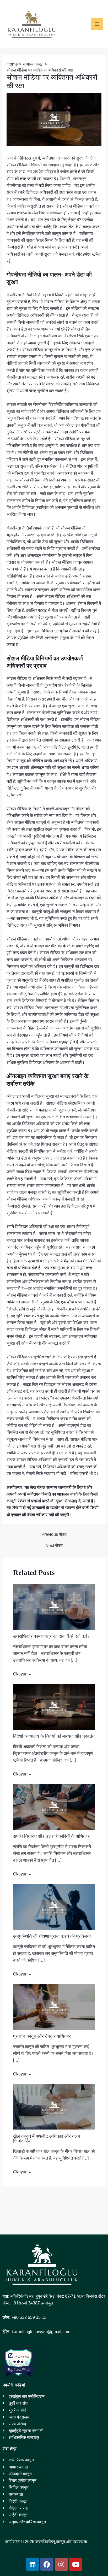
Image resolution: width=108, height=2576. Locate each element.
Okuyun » (22, 1674)
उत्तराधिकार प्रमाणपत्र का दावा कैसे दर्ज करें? (51, 1636)
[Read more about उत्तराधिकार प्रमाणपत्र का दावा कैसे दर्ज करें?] (54, 1606)
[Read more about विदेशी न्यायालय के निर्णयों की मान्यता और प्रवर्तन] (54, 1706)
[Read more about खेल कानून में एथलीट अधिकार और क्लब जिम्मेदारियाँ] (54, 2106)
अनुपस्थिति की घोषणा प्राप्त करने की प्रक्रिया (52, 1936)
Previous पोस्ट (54, 1534)
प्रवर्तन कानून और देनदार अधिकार (42, 2036)
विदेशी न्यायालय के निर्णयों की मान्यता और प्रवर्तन (54, 1736)
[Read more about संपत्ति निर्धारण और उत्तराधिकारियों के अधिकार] (54, 1806)
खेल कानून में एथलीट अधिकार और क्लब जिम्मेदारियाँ (47, 2139)
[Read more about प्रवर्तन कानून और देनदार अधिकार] (54, 2006)
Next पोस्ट (54, 1545)
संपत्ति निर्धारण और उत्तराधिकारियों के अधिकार (51, 1836)
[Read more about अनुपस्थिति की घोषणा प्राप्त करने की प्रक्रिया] (54, 1906)
